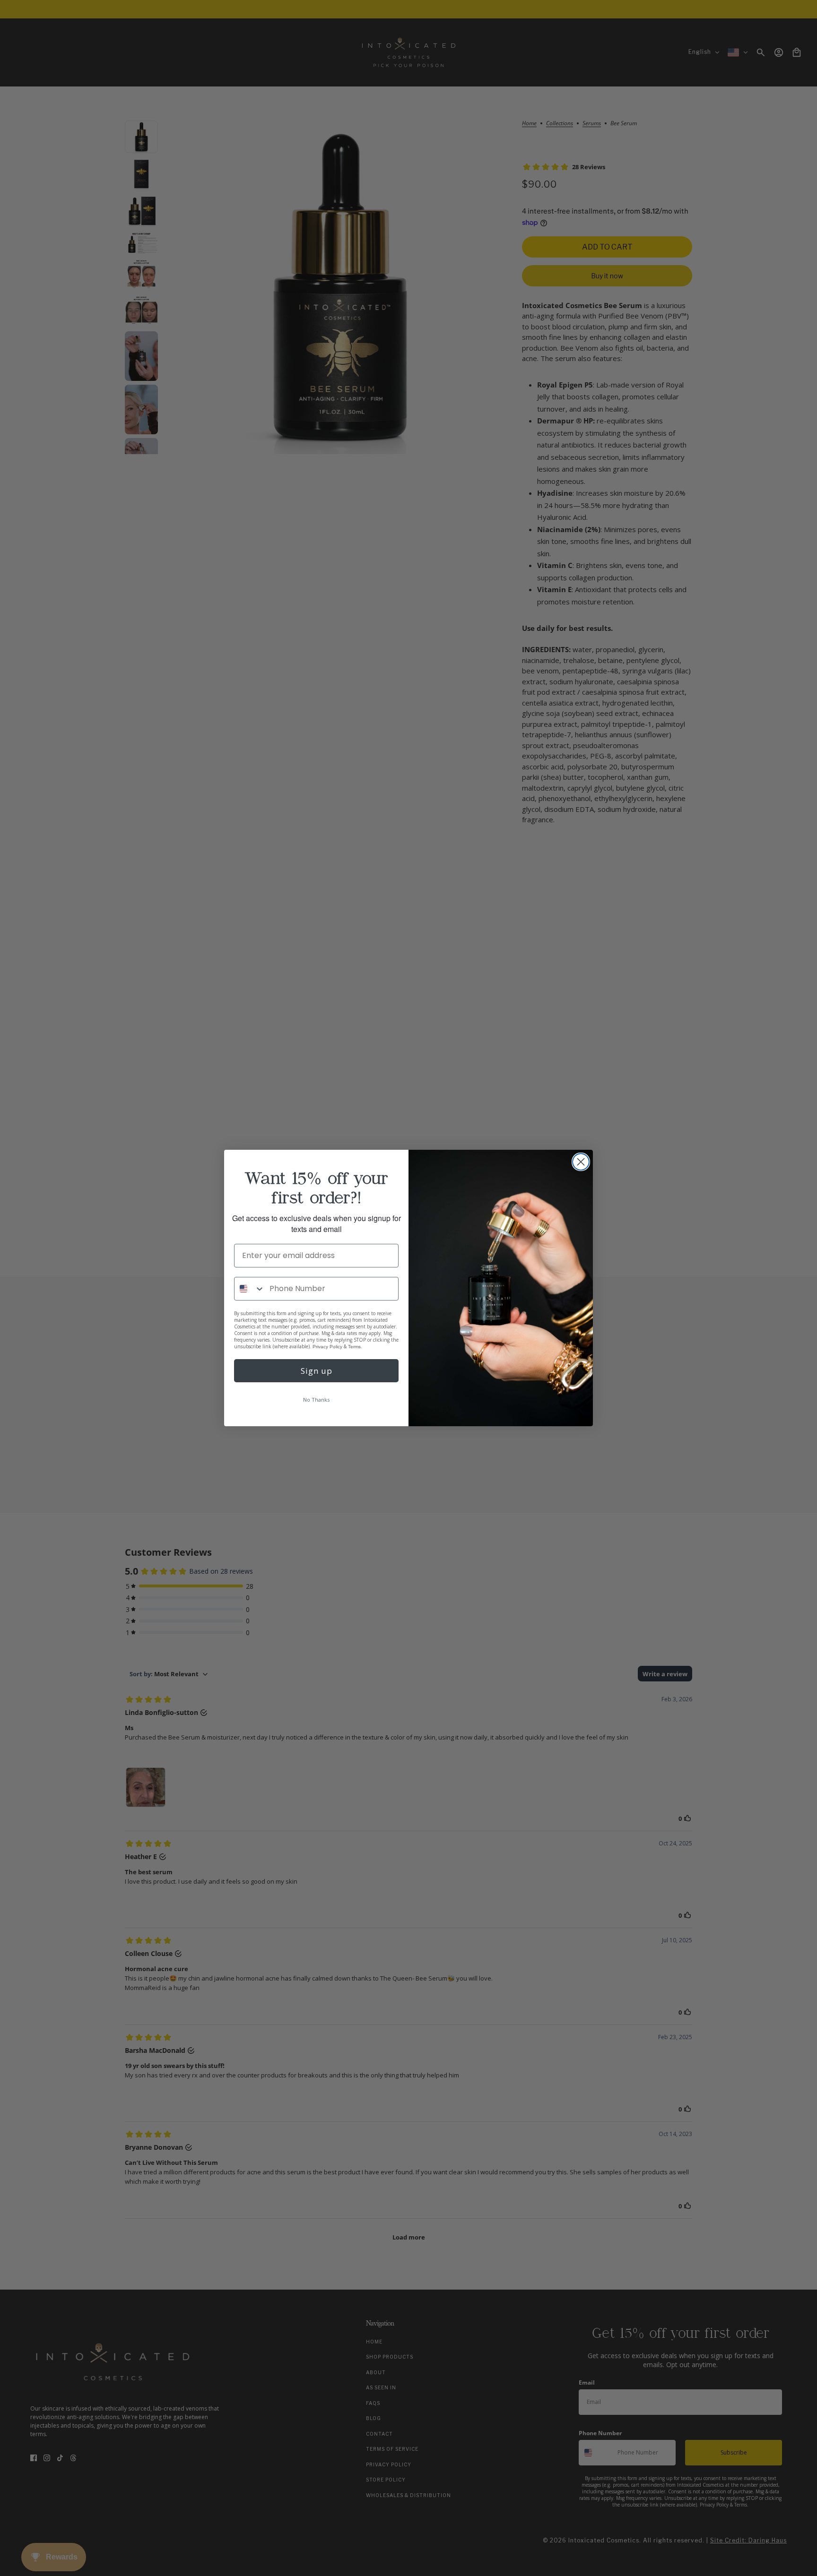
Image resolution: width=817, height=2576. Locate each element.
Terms (354, 1347)
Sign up (317, 1371)
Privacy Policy (327, 1347)
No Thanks (316, 1400)
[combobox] (250, 1289)
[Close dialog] (581, 1162)
